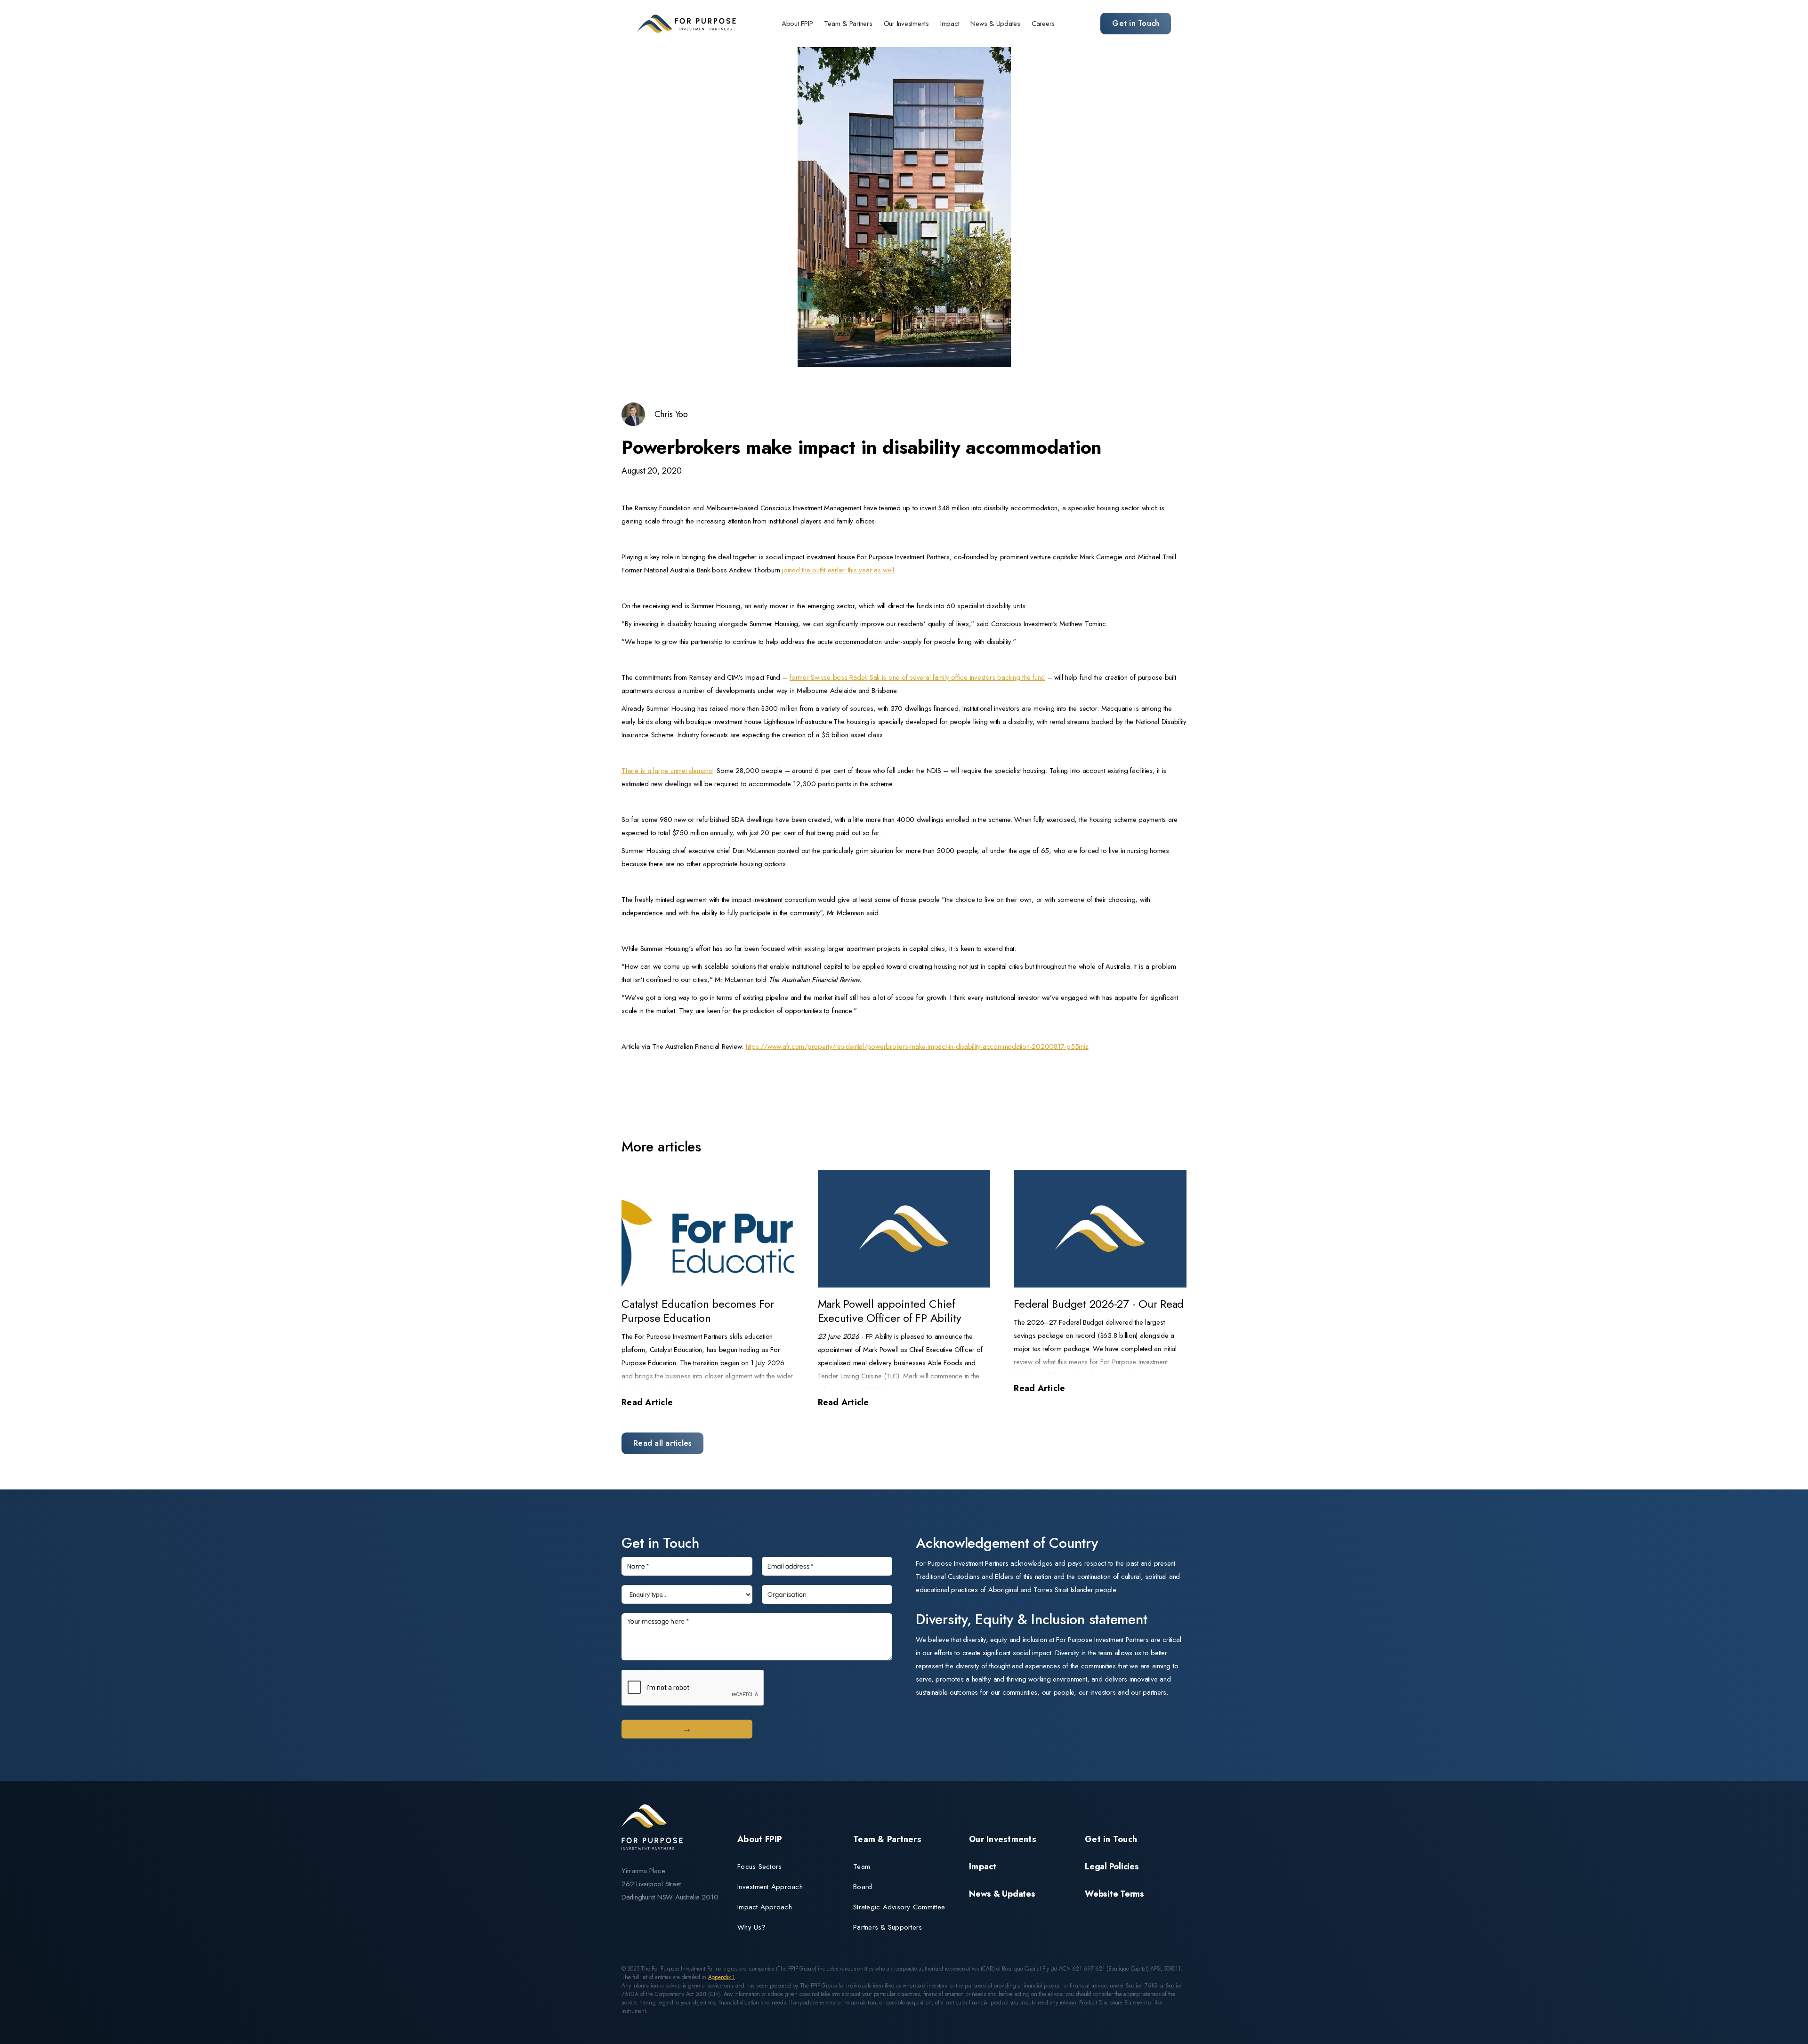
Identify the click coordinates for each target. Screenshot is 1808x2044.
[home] (686, 24)
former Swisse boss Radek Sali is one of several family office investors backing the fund (917, 677)
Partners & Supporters (888, 1927)
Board (863, 1887)
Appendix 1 (722, 1977)
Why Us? (751, 1927)
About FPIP (797, 24)
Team (862, 1867)
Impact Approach (765, 1907)
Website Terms (1114, 1894)
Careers (1043, 24)
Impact (950, 24)
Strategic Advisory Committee (899, 1907)
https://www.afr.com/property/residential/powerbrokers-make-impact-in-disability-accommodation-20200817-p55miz (917, 1046)
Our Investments (906, 24)
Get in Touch (1136, 23)
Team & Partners (848, 24)
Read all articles (662, 1443)
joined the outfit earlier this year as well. (839, 570)
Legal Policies (1112, 1867)
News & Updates (995, 24)
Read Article (647, 1402)
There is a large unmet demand (667, 771)
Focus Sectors (759, 1867)
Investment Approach (770, 1887)
